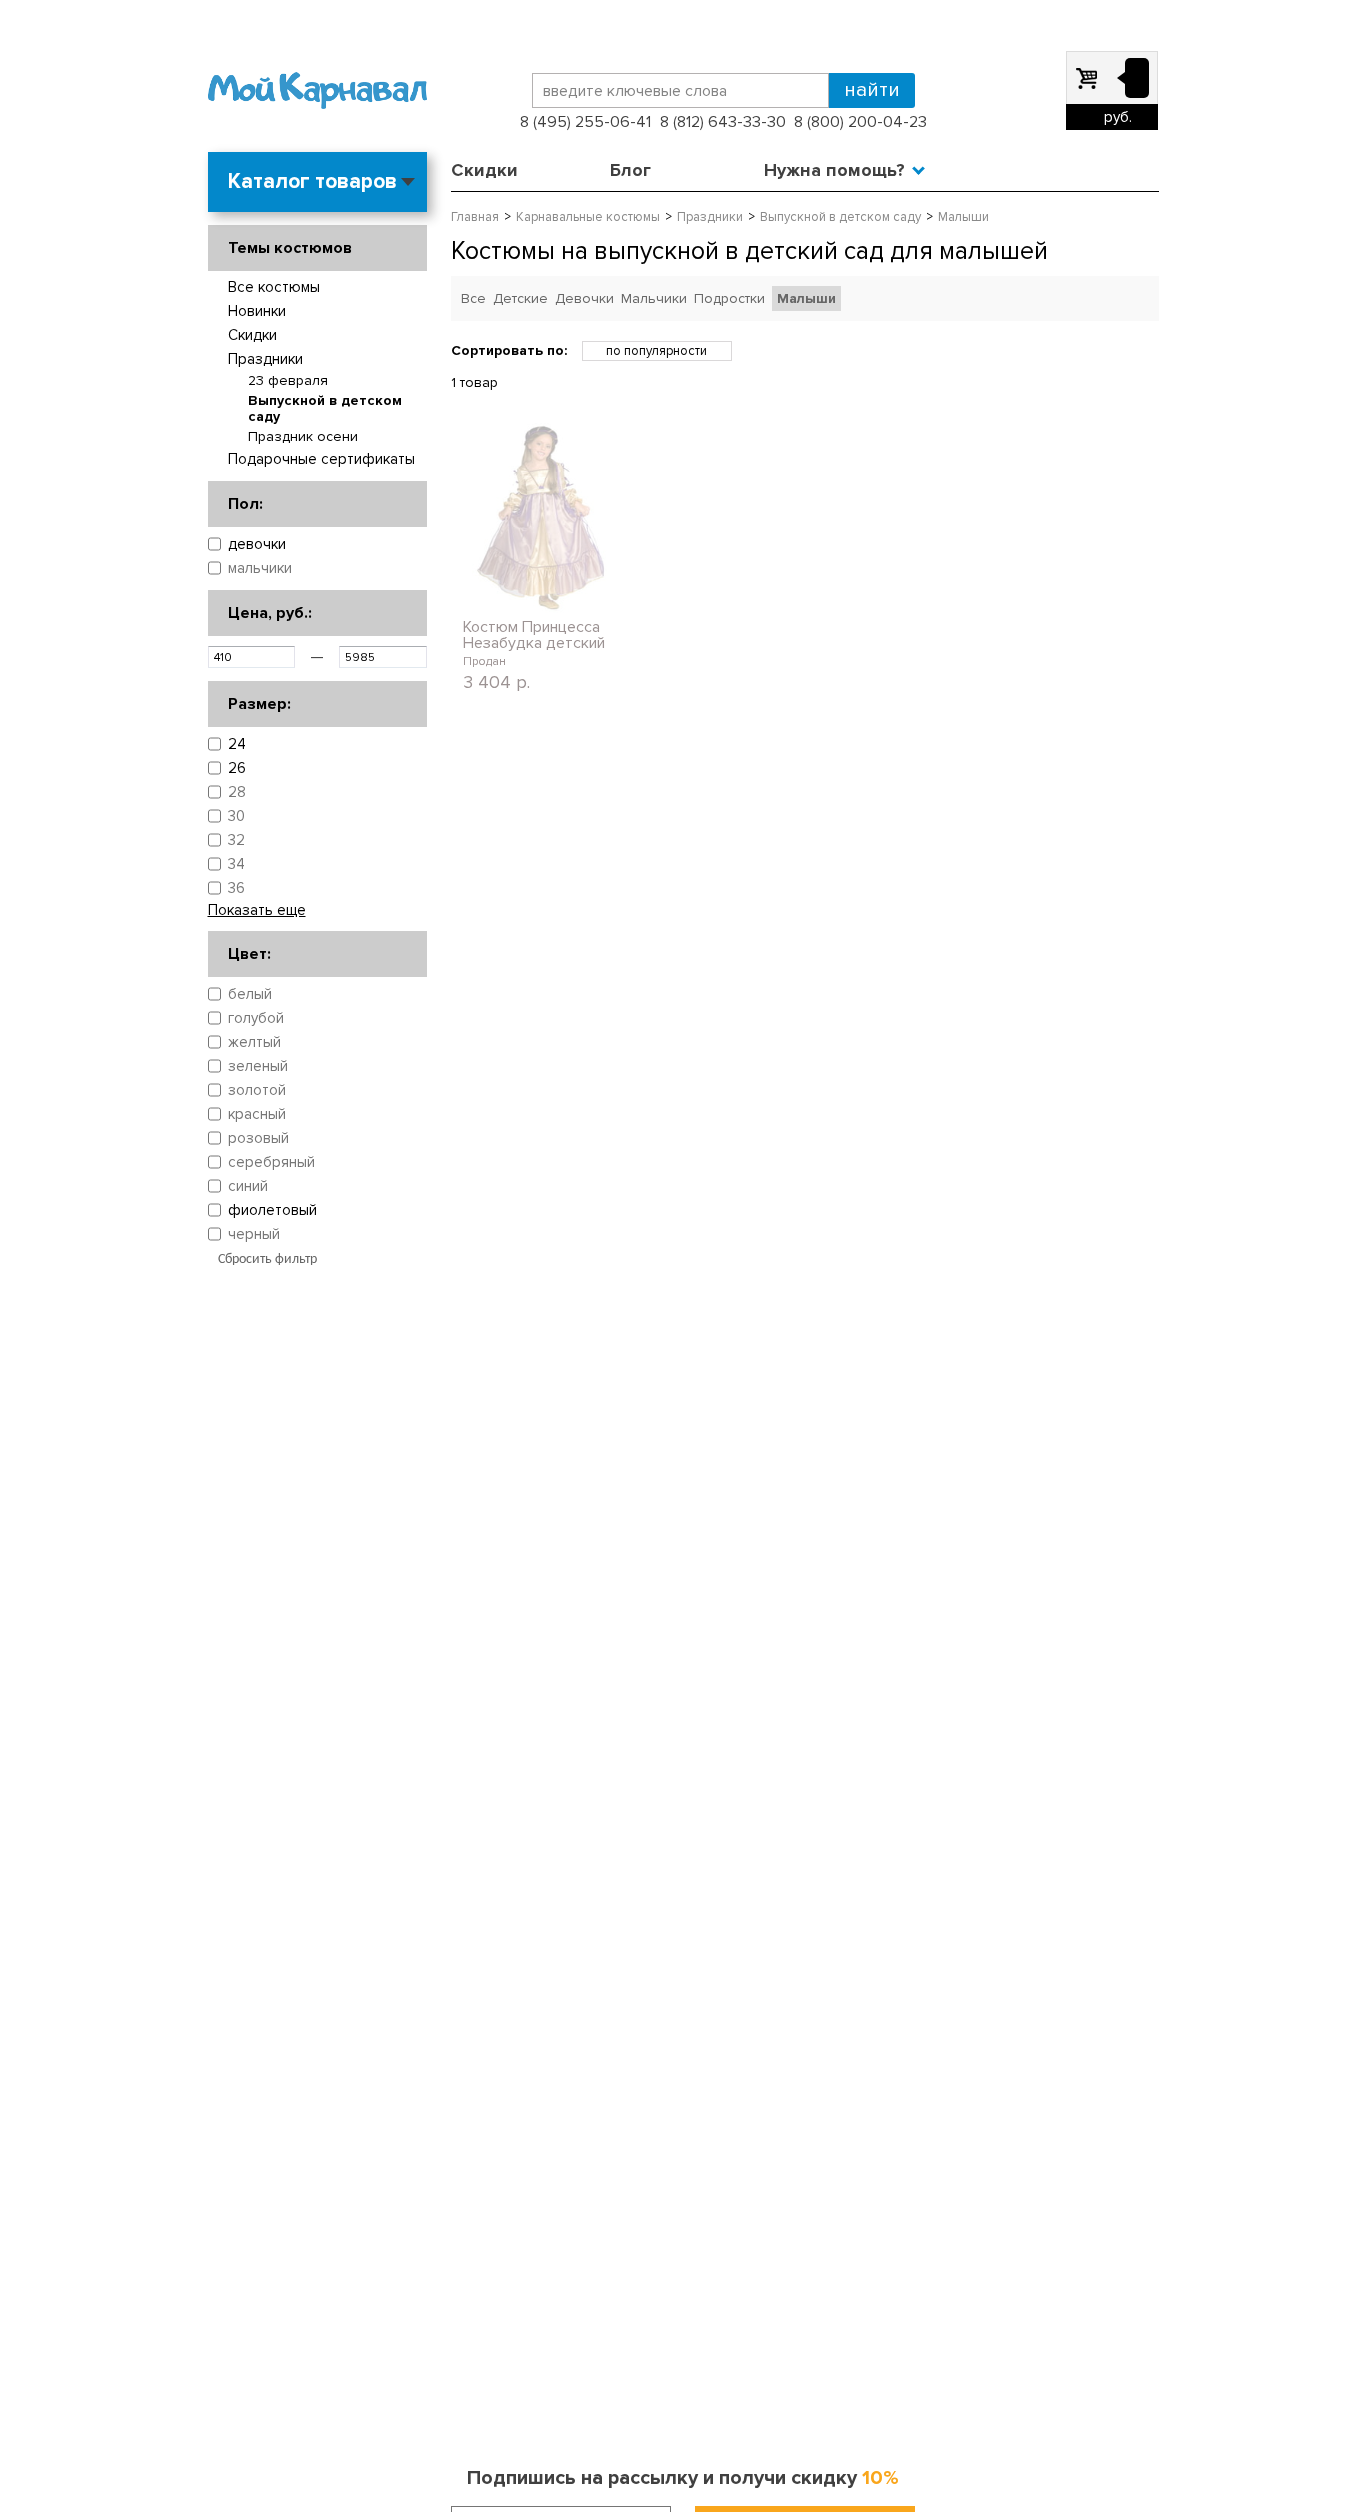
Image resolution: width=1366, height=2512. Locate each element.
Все (473, 298)
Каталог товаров (312, 181)
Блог (630, 170)
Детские (520, 298)
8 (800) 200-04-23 (860, 122)
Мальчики (654, 298)
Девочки (584, 298)
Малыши (806, 298)
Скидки (484, 170)
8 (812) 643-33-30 (723, 122)
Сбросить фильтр (267, 1259)
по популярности (656, 351)
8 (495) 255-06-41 (585, 122)
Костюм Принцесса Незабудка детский (534, 635)
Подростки (729, 298)
